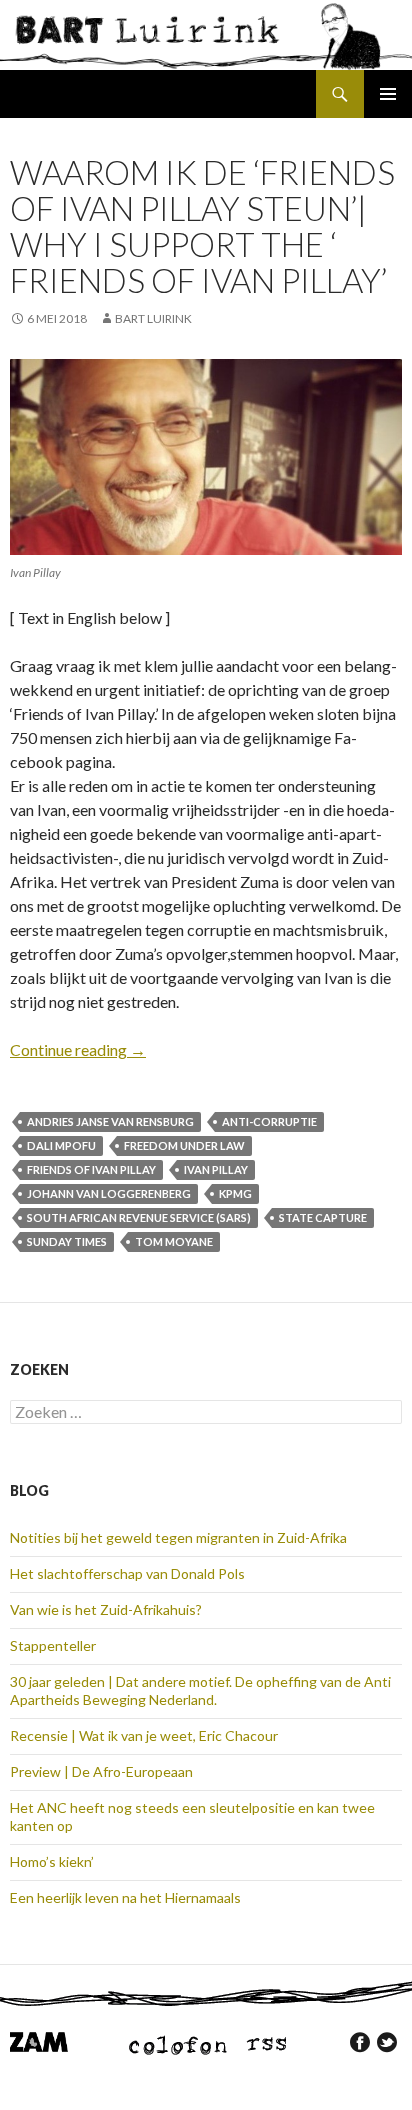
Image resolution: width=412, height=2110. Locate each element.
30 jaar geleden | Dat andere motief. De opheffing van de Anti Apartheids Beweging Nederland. (200, 1690)
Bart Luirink (153, 318)
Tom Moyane (174, 1241)
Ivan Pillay (216, 1169)
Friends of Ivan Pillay (91, 1169)
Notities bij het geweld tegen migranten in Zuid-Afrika (178, 1537)
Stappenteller (53, 1645)
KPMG (235, 1193)
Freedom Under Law (184, 1145)
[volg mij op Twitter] (387, 2042)
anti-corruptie (269, 1121)
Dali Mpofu (61, 1145)
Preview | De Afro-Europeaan (101, 1771)
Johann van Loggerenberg (109, 1193)
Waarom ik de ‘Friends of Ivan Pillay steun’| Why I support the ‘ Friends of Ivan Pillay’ (202, 226)
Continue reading (78, 1049)
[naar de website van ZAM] (39, 2040)
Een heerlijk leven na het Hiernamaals (125, 1897)
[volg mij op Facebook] (360, 2042)
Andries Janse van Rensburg (110, 1121)
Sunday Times (67, 1241)
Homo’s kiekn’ (52, 1861)
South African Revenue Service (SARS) (139, 1217)
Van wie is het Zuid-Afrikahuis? (106, 1609)
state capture (323, 1217)
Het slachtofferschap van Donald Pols (127, 1573)
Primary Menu (388, 94)
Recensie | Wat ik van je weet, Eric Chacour (144, 1735)
